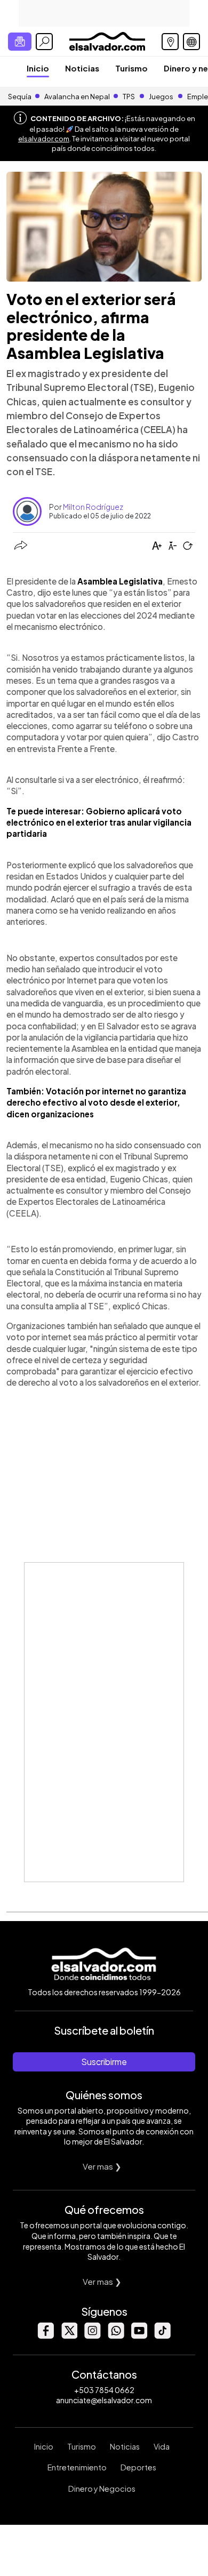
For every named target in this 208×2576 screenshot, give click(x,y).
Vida (162, 2446)
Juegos (161, 97)
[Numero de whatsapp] (116, 2336)
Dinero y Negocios (102, 2489)
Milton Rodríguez (93, 507)
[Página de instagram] (92, 2336)
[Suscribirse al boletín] (20, 42)
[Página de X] (69, 2336)
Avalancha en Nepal (77, 97)
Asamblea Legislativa (120, 581)
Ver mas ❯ (102, 2166)
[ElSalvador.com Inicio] (107, 40)
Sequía (20, 97)
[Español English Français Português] (191, 42)
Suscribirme (104, 2062)
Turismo (131, 68)
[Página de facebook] (45, 2336)
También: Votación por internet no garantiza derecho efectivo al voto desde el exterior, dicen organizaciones (96, 1102)
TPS (129, 97)
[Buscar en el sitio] (44, 42)
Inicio (38, 68)
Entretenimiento (77, 2467)
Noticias (82, 68)
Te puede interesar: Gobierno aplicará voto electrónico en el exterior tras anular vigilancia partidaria (99, 822)
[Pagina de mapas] (170, 42)
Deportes (138, 2467)
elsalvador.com (44, 139)
